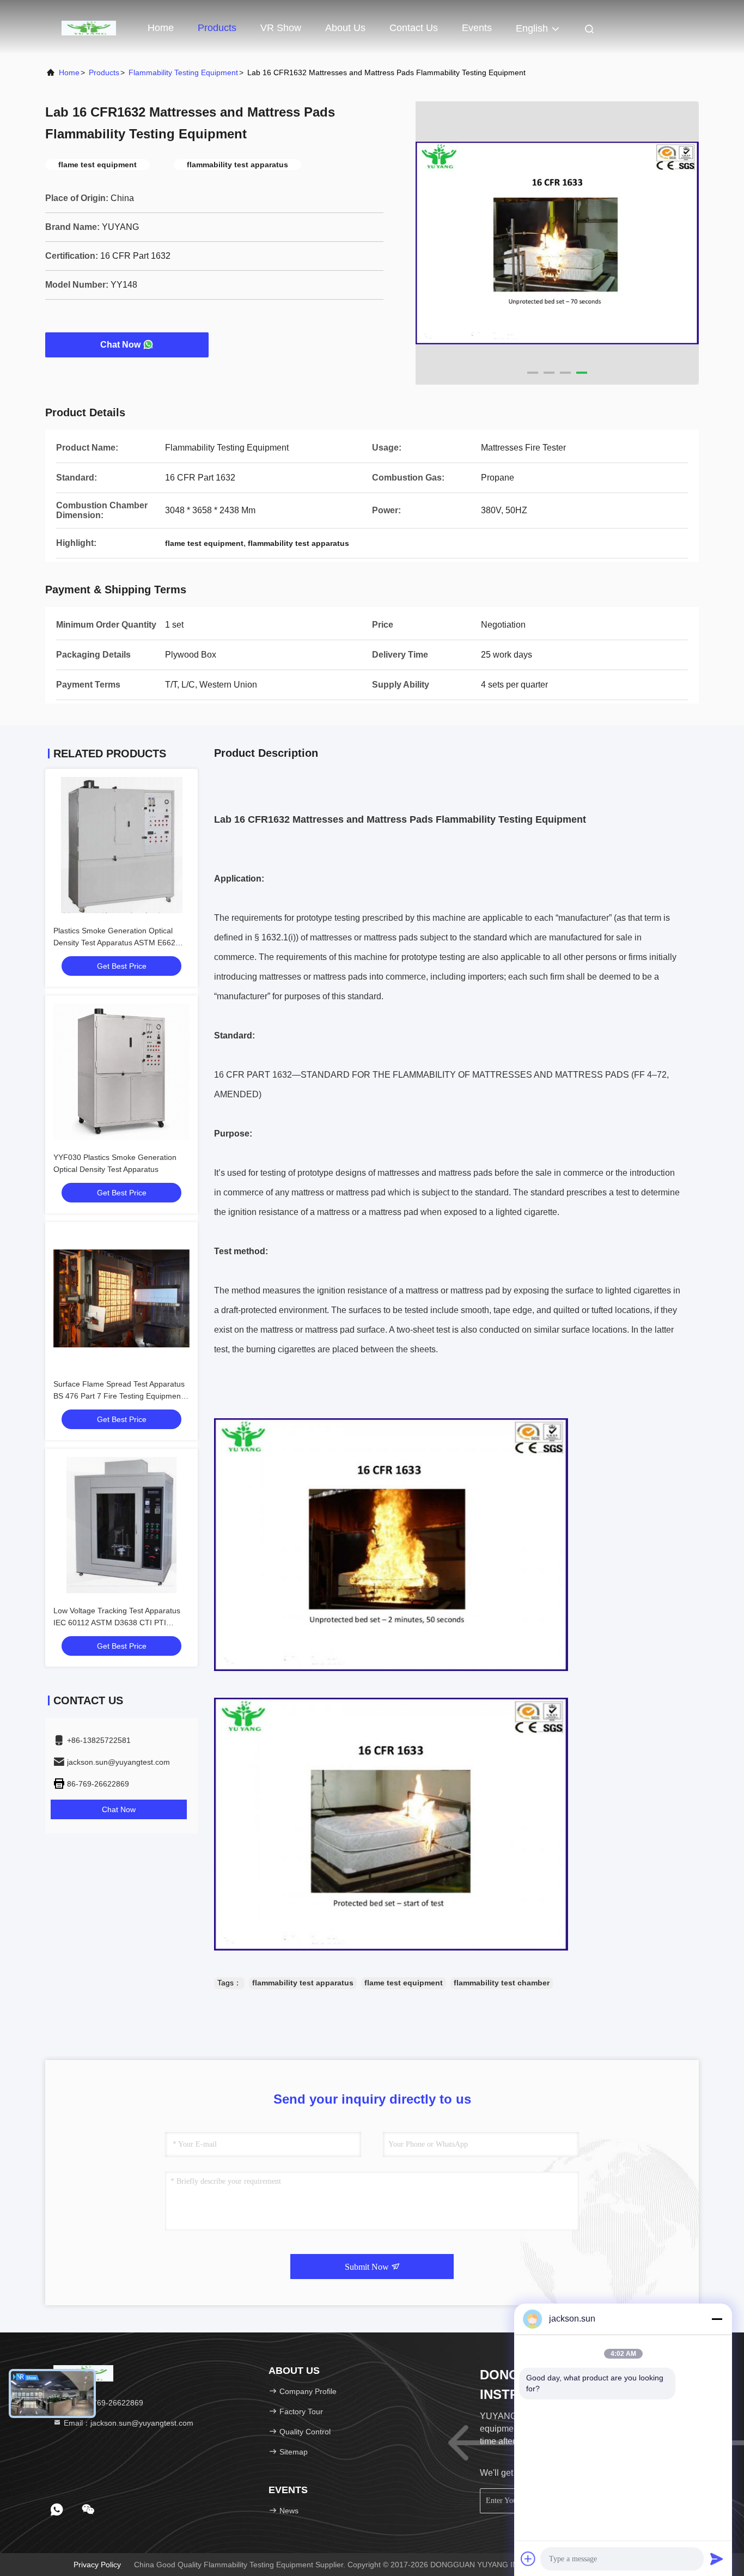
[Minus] (717, 2319)
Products (217, 28)
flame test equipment (404, 1983)
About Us (345, 28)
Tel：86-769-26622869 (102, 2403)
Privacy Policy (97, 2565)
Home (161, 28)
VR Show (281, 28)
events (477, 28)
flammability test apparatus (303, 1983)
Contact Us (414, 28)
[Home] (89, 27)
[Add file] (528, 2559)
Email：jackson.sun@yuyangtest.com (127, 2423)
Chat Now (120, 345)
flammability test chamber (502, 1983)
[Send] (717, 2559)
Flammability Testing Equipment (183, 72)
